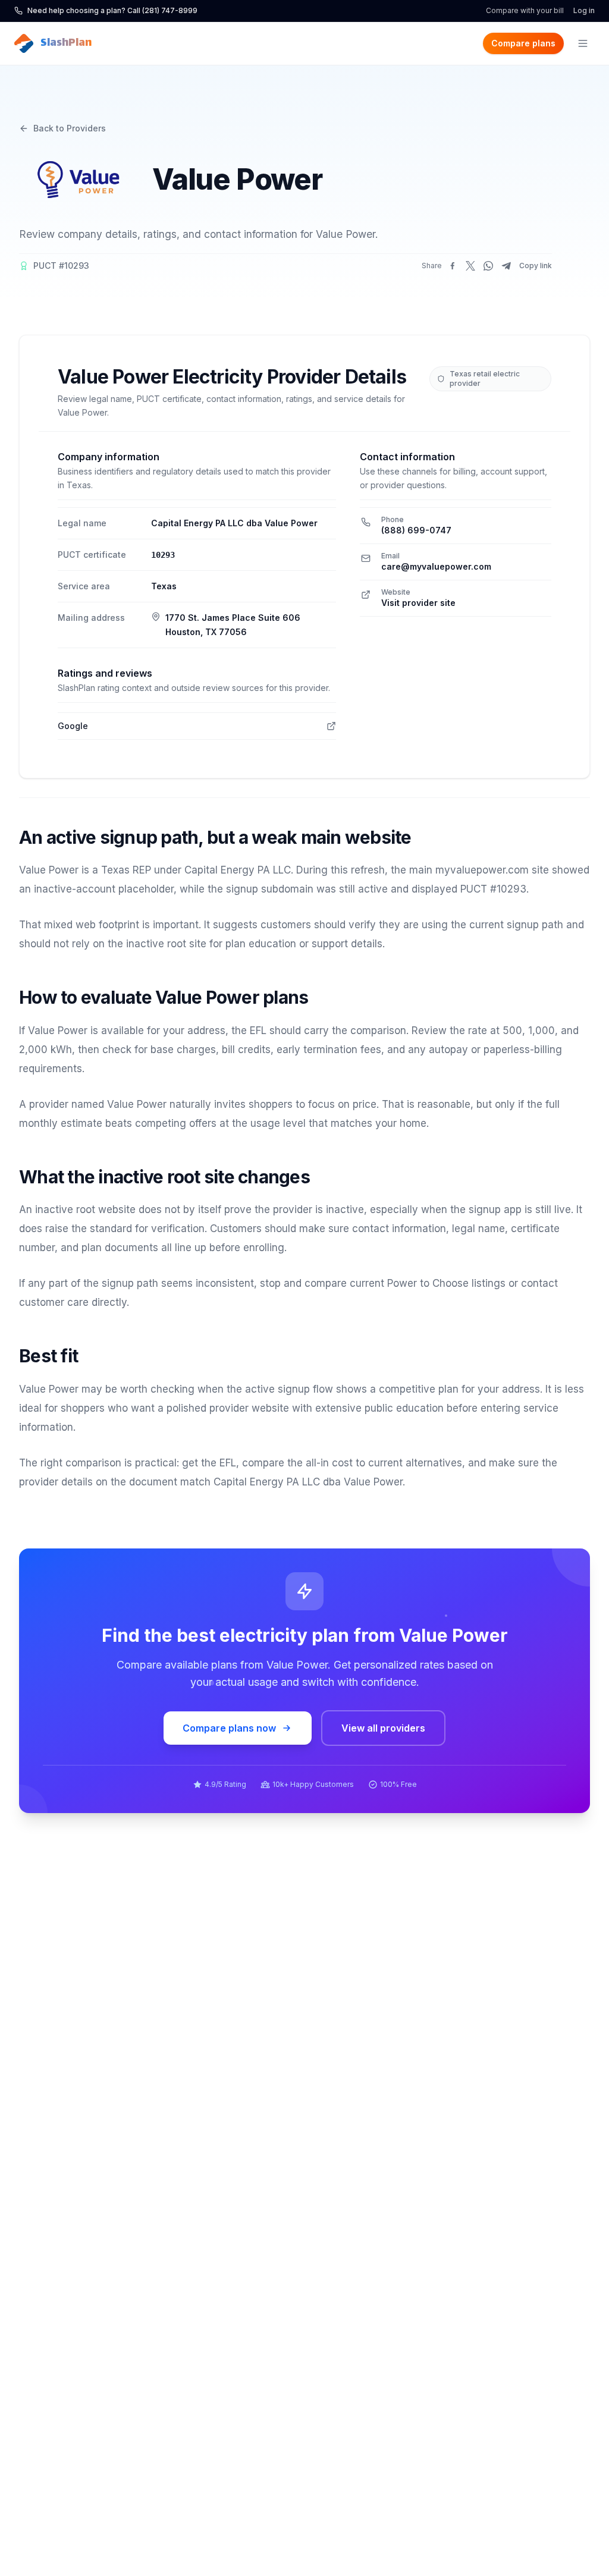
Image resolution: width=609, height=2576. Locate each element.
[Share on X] (470, 266)
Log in (584, 10)
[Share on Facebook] (453, 266)
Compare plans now (229, 1728)
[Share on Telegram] (506, 266)
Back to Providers (70, 128)
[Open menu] (583, 43)
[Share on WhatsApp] (488, 266)
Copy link (536, 266)
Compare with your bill (525, 10)
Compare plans (523, 43)
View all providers (383, 1728)
